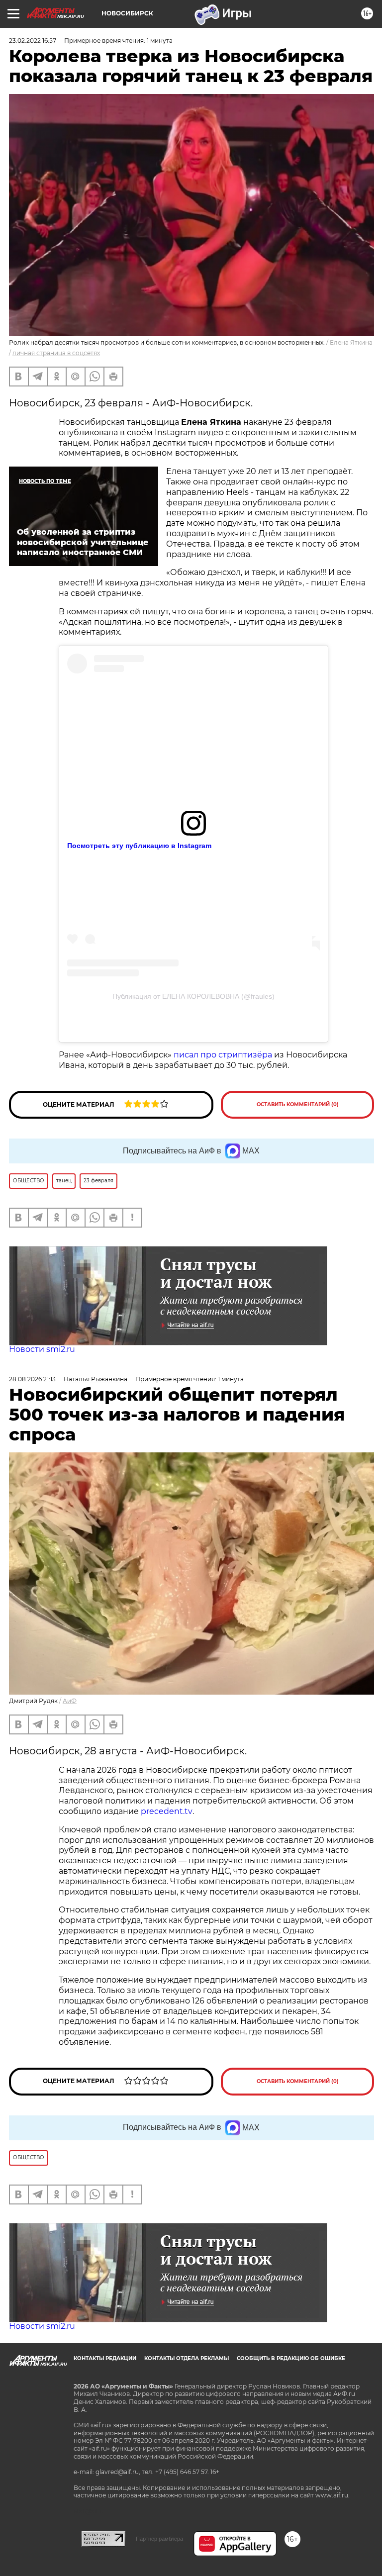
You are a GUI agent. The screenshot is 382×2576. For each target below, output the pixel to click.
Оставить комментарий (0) (298, 1104)
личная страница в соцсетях (56, 353)
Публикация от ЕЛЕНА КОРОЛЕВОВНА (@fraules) (193, 996)
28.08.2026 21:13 (32, 1379)
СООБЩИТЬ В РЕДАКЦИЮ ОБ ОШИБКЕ (291, 2358)
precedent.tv (167, 1811)
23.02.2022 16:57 (33, 41)
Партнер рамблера (159, 2539)
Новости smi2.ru (42, 1349)
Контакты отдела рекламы (187, 2358)
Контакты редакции (105, 2358)
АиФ (70, 1701)
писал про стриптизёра (223, 1055)
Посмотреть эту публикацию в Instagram (139, 846)
